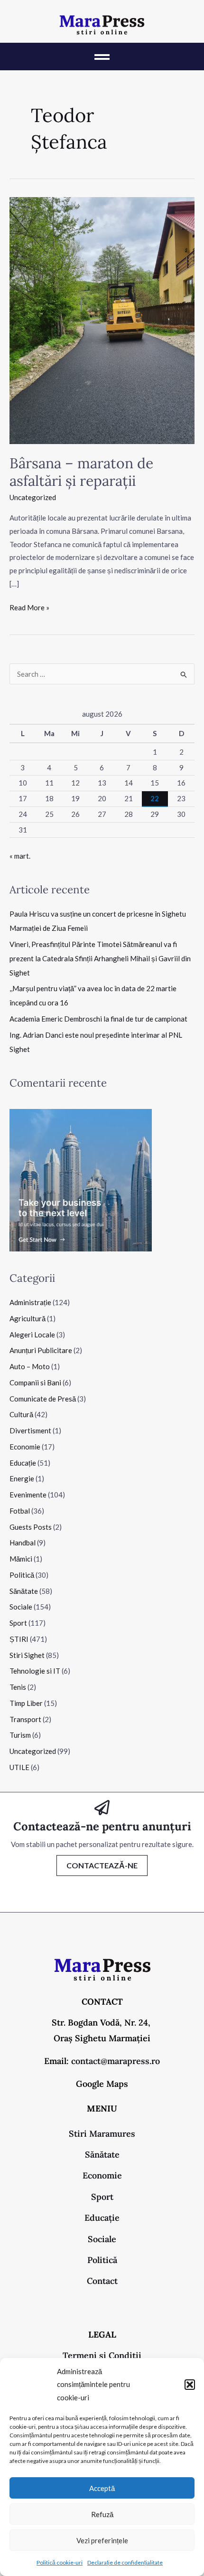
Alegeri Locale (32, 1335)
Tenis (18, 1687)
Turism (20, 1735)
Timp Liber (26, 1703)
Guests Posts (31, 1527)
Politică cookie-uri (60, 2562)
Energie (22, 1478)
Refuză (102, 2514)
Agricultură (28, 1318)
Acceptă (102, 2488)
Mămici (21, 1559)
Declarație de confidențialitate (125, 2562)
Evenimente (28, 1495)
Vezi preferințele (102, 2540)
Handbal (23, 1543)
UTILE (19, 1767)
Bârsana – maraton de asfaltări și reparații (81, 472)
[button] (190, 2385)
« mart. (20, 856)
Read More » (29, 606)
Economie (25, 1447)
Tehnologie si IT (35, 1671)
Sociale (21, 1607)
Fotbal (20, 1511)
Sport (18, 1623)
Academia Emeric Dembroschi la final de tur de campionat (98, 1019)
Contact (102, 2281)
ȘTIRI (19, 1639)
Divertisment (30, 1430)
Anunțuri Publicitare (41, 1350)
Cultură (21, 1414)
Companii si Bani (35, 1383)
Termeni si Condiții (102, 2355)
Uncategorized (33, 497)
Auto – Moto (30, 1366)
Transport (25, 1719)
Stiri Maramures (102, 2134)
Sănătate (24, 1591)
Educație (23, 1463)
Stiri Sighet (27, 1655)
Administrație (30, 1302)
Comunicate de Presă (43, 1399)
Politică (22, 1575)
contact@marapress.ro (116, 2061)
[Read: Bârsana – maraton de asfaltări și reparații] (102, 320)
